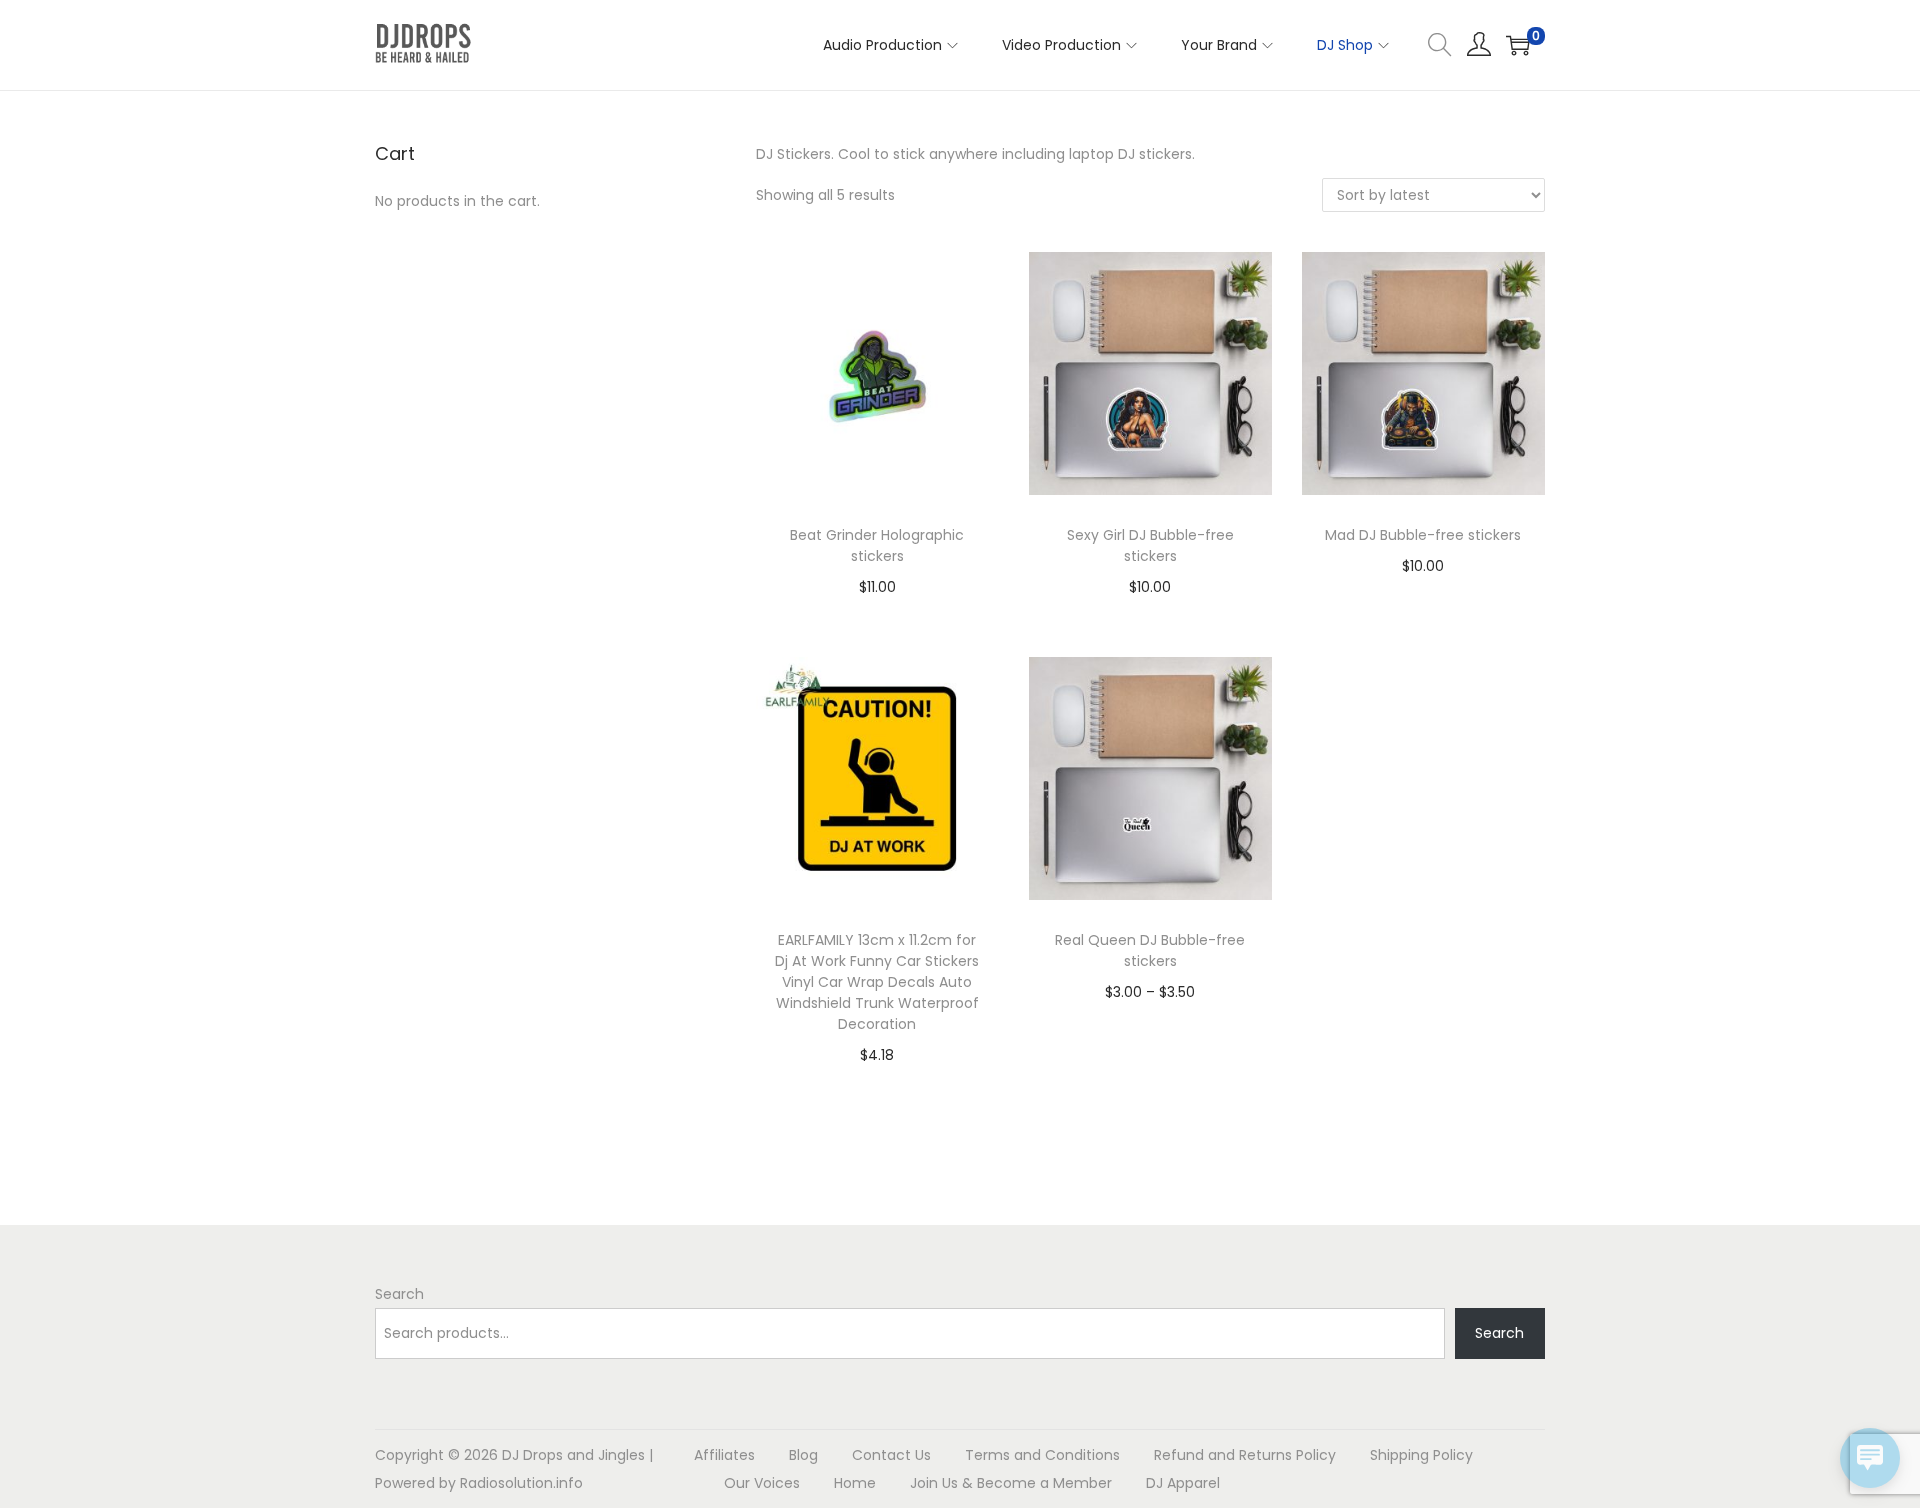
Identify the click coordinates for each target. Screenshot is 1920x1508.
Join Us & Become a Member (1011, 1483)
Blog (803, 1455)
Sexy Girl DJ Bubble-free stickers (1150, 545)
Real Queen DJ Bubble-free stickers (1150, 950)
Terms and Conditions (1042, 1455)
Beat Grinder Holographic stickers (877, 545)
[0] (1518, 45)
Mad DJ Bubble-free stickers (1423, 535)
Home (855, 1483)
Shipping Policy (1421, 1455)
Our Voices (762, 1483)
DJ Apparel (1183, 1483)
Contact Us (891, 1455)
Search (399, 1294)
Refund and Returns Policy (1245, 1455)
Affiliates (724, 1455)
